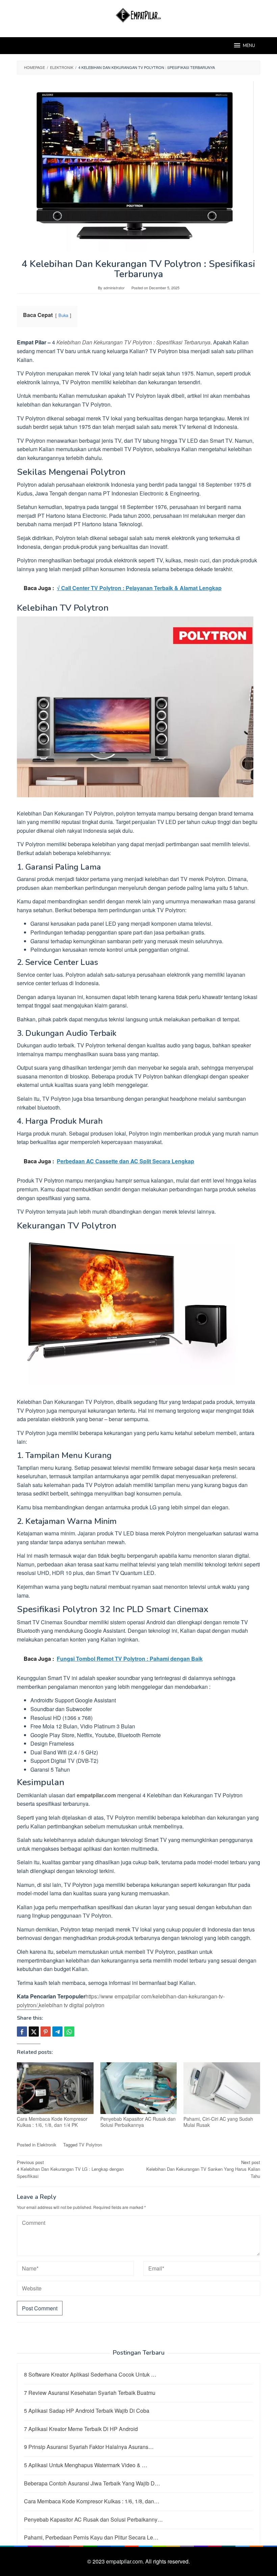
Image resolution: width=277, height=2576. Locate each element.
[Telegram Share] (57, 2032)
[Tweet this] (34, 2032)
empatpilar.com (96, 1795)
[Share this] (22, 2032)
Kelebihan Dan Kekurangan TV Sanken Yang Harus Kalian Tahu (203, 2169)
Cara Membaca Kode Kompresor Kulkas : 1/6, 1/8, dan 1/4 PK (52, 2122)
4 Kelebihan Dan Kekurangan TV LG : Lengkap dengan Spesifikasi (70, 2169)
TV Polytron (90, 2145)
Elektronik (47, 2145)
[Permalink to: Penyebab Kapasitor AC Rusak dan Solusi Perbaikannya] (139, 2088)
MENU (249, 46)
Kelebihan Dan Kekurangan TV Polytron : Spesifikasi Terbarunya (133, 342)
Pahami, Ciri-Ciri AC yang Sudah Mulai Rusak (218, 2122)
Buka (63, 315)
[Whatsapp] (69, 2032)
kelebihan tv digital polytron (72, 2005)
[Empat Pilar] (139, 14)
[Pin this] (46, 2032)
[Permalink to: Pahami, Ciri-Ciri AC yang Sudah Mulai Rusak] (222, 2088)
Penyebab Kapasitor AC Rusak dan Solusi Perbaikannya (138, 2122)
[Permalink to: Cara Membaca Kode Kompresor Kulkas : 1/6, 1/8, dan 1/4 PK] (55, 2088)
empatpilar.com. (126, 2561)
